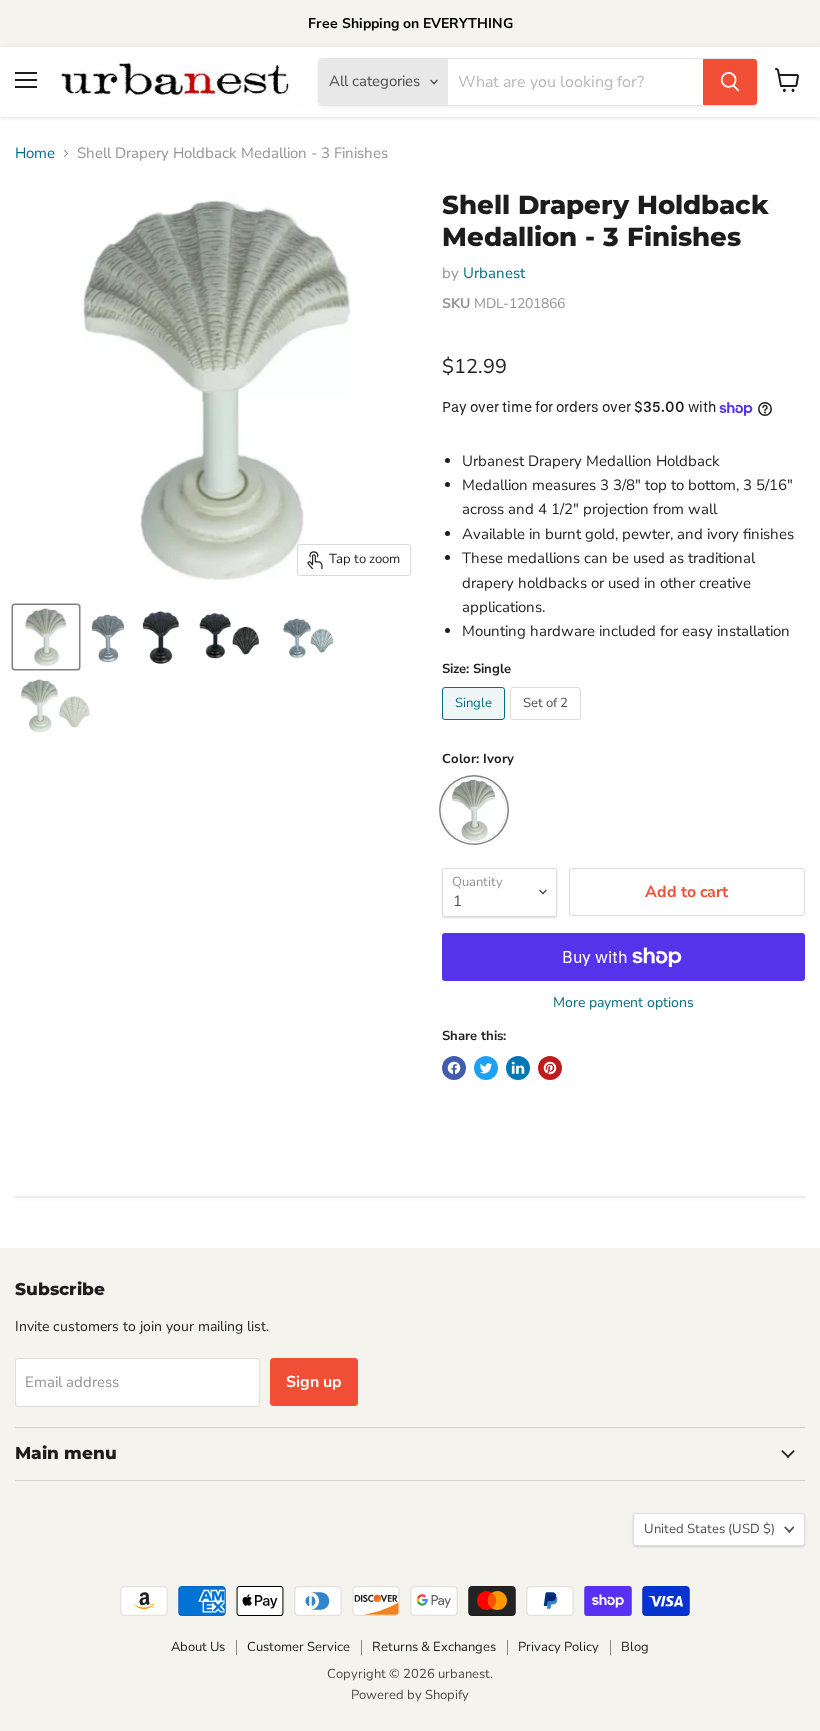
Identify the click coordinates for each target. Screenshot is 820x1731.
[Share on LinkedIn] (518, 1068)
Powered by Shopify (410, 1695)
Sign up (314, 1382)
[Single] (476, 725)
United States (709, 1529)
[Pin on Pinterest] (550, 1068)
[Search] (730, 82)
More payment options (623, 1003)
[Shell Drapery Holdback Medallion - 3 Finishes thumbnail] (46, 637)
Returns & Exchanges (434, 1647)
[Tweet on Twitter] (486, 1068)
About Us (198, 1647)
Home (35, 153)
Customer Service (298, 1647)
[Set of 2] (548, 725)
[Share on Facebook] (454, 1068)
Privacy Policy (558, 1647)
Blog (635, 1647)
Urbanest (494, 273)
